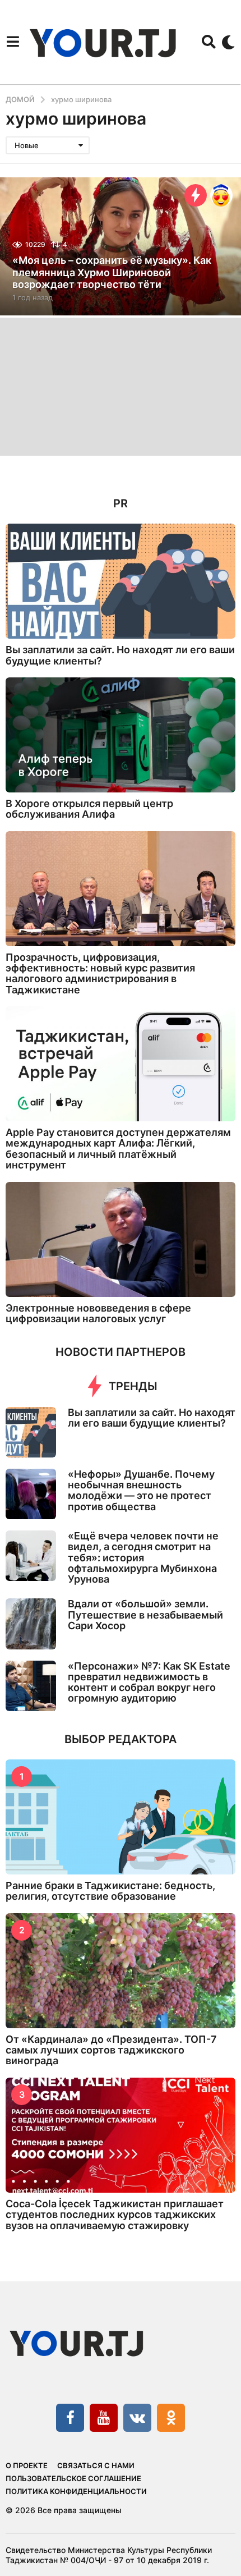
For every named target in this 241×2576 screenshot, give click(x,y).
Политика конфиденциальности (76, 2491)
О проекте (27, 2465)
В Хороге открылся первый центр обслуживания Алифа (89, 809)
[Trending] (196, 195)
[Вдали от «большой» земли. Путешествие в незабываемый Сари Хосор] (31, 1624)
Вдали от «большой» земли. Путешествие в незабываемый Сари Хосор (145, 1615)
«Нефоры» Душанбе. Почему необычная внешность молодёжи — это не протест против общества (141, 1490)
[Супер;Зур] (221, 195)
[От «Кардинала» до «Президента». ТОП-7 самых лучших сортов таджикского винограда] (121, 1971)
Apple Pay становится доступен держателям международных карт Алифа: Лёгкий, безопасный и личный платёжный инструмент (118, 1149)
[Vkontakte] (137, 2418)
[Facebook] (70, 2418)
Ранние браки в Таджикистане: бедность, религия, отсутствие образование (110, 1891)
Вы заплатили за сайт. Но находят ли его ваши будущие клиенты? (120, 655)
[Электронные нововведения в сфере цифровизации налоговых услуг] (121, 1239)
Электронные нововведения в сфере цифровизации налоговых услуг (98, 1313)
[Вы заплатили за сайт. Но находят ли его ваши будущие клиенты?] (121, 581)
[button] (13, 42)
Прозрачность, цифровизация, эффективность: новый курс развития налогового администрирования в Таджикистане (100, 973)
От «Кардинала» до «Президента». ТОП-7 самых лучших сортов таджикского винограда (111, 2050)
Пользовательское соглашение (73, 2478)
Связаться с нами (96, 2465)
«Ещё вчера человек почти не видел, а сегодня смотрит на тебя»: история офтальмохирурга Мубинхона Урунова (143, 1557)
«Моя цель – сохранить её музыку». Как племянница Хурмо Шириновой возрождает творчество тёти (112, 272)
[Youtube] (104, 2418)
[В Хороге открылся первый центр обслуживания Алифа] (121, 735)
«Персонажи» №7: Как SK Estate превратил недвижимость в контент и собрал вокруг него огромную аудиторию (149, 1682)
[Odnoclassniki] (171, 2418)
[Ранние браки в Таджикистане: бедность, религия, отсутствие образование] (121, 1817)
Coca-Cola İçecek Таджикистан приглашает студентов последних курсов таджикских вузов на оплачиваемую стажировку (115, 2215)
